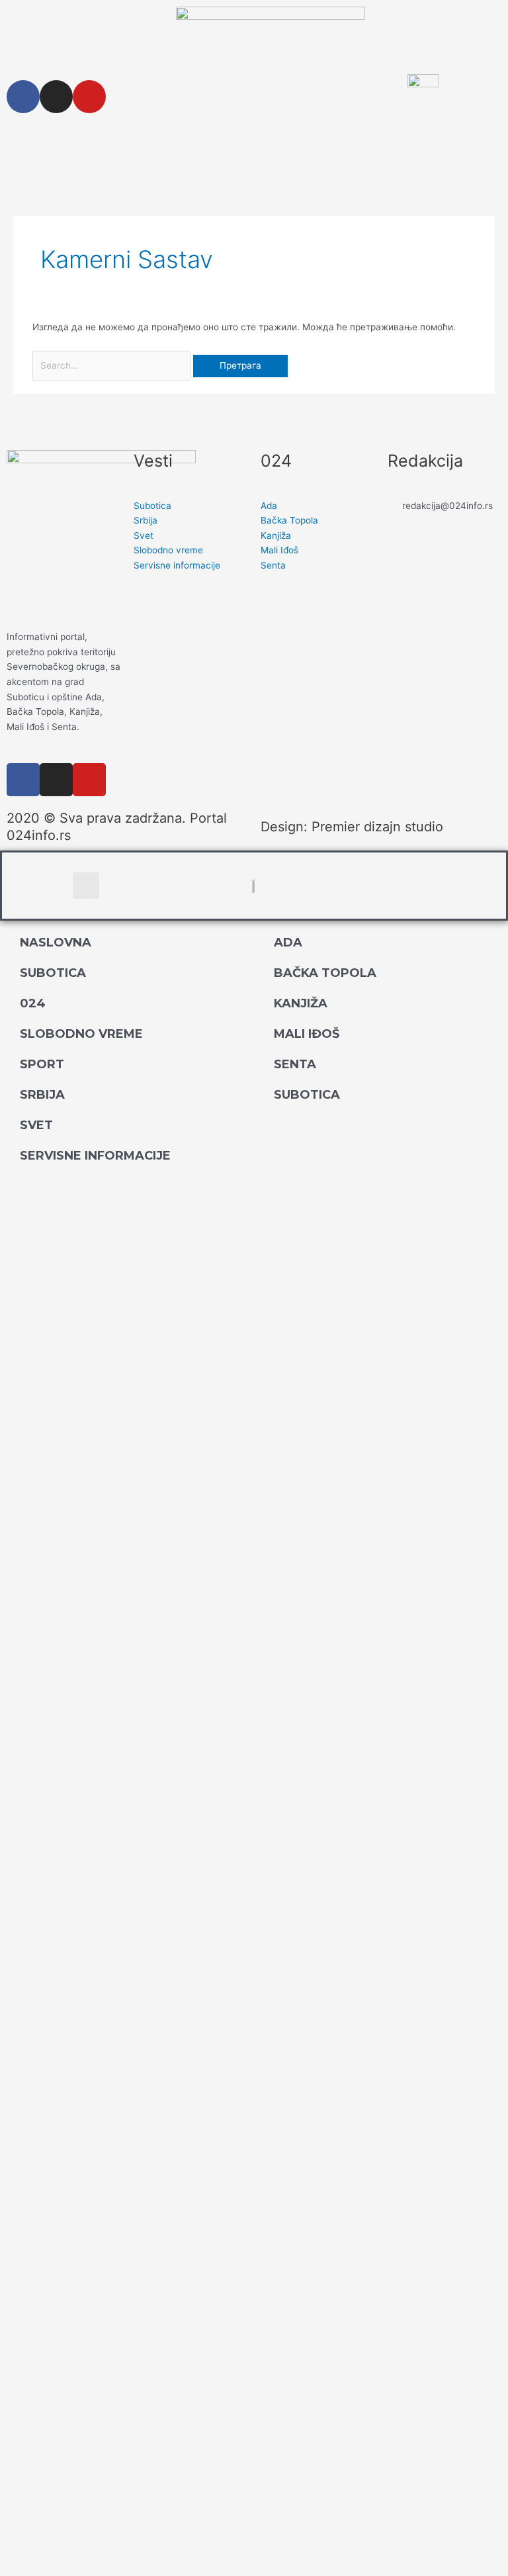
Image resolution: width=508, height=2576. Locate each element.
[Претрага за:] (113, 365)
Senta (295, 1064)
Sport (42, 1064)
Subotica (53, 973)
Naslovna (56, 943)
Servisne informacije (95, 1156)
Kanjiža (301, 1003)
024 (33, 1003)
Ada (288, 943)
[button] (86, 886)
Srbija (42, 1095)
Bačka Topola (325, 973)
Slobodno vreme (81, 1034)
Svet (36, 1125)
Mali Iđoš (307, 1034)
